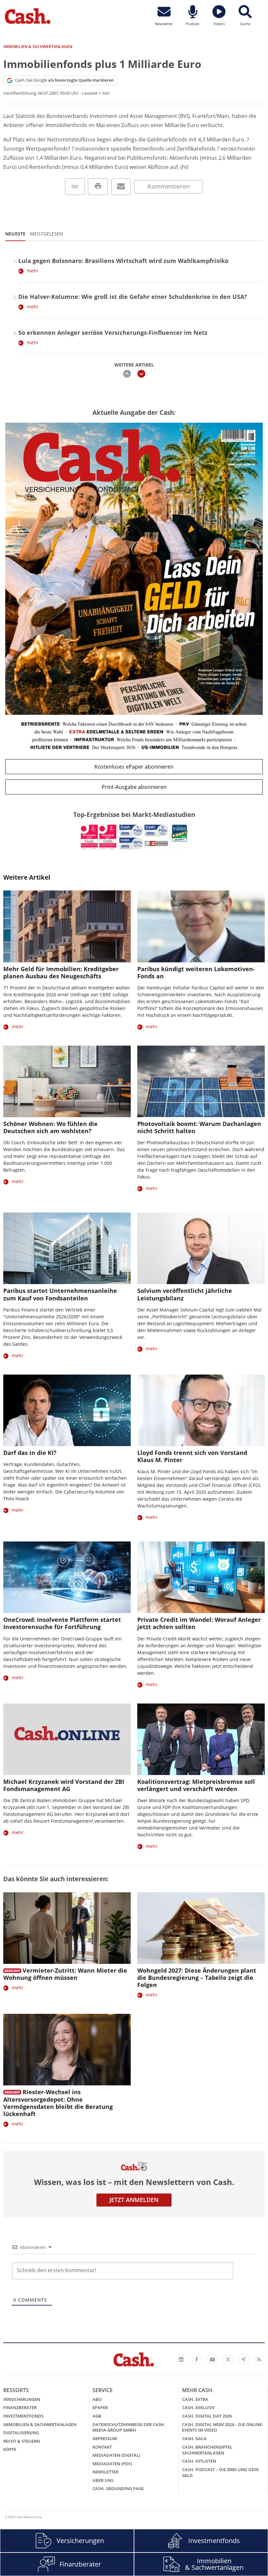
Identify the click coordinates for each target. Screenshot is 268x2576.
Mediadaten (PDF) (112, 2464)
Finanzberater (20, 2407)
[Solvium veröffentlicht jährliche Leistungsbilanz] (201, 1248)
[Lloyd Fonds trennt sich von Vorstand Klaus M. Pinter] (201, 1410)
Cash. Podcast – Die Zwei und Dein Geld (220, 2472)
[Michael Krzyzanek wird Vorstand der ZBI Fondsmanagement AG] (67, 1739)
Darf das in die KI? (30, 1453)
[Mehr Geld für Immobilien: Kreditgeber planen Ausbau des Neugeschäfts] (67, 926)
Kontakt (102, 2447)
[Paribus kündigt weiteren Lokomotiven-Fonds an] (201, 926)
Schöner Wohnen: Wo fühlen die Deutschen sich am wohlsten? (50, 1127)
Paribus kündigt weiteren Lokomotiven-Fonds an (196, 972)
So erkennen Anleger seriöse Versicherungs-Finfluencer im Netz (113, 333)
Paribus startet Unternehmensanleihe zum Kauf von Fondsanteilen (60, 1294)
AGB (97, 2416)
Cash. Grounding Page (118, 2488)
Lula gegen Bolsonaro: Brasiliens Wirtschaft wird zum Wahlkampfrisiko (123, 261)
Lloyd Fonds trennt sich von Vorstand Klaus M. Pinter (192, 1456)
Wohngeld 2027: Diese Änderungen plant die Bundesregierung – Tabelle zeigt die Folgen (197, 1978)
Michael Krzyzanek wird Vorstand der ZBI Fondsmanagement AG (64, 1785)
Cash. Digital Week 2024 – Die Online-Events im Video (223, 2427)
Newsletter (105, 2472)
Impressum (105, 2438)
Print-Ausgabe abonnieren (134, 787)
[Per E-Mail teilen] (121, 187)
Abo (97, 2399)
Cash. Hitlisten (199, 2461)
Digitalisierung (21, 2433)
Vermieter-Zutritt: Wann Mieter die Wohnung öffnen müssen (65, 1974)
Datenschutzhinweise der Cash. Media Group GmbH (129, 2427)
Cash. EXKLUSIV (198, 2407)
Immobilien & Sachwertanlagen (40, 2424)
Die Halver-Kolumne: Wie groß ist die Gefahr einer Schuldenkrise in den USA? (133, 297)
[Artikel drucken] (98, 187)
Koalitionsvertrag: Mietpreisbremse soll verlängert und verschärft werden (196, 1785)
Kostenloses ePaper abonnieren (134, 767)
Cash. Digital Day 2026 (207, 2416)
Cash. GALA (194, 2438)
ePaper (100, 2407)
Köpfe (10, 2449)
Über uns (103, 2480)
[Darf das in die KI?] (67, 1410)
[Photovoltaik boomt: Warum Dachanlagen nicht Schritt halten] (201, 1081)
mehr (33, 271)
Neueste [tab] (15, 234)
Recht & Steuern (22, 2441)
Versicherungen (22, 2399)
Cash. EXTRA (195, 2399)
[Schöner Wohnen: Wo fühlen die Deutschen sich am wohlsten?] (67, 1081)
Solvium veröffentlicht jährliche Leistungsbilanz (185, 1294)
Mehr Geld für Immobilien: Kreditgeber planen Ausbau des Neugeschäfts (61, 972)
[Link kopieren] (75, 187)
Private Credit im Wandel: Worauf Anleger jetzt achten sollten (199, 1623)
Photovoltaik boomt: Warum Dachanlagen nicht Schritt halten (199, 1127)
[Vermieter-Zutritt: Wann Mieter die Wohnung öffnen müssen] (67, 1928)
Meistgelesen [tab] (47, 234)
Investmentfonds (23, 2416)
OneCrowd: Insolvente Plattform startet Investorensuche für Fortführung (62, 1623)
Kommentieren (168, 186)
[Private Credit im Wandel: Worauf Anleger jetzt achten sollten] (201, 1577)
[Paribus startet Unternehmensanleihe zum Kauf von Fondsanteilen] (67, 1248)
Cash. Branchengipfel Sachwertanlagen (207, 2450)
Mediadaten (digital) (116, 2455)
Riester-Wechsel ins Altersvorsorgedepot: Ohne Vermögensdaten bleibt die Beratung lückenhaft (58, 2103)
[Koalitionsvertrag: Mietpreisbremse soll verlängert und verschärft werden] (201, 1739)
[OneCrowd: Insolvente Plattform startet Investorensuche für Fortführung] (67, 1577)
